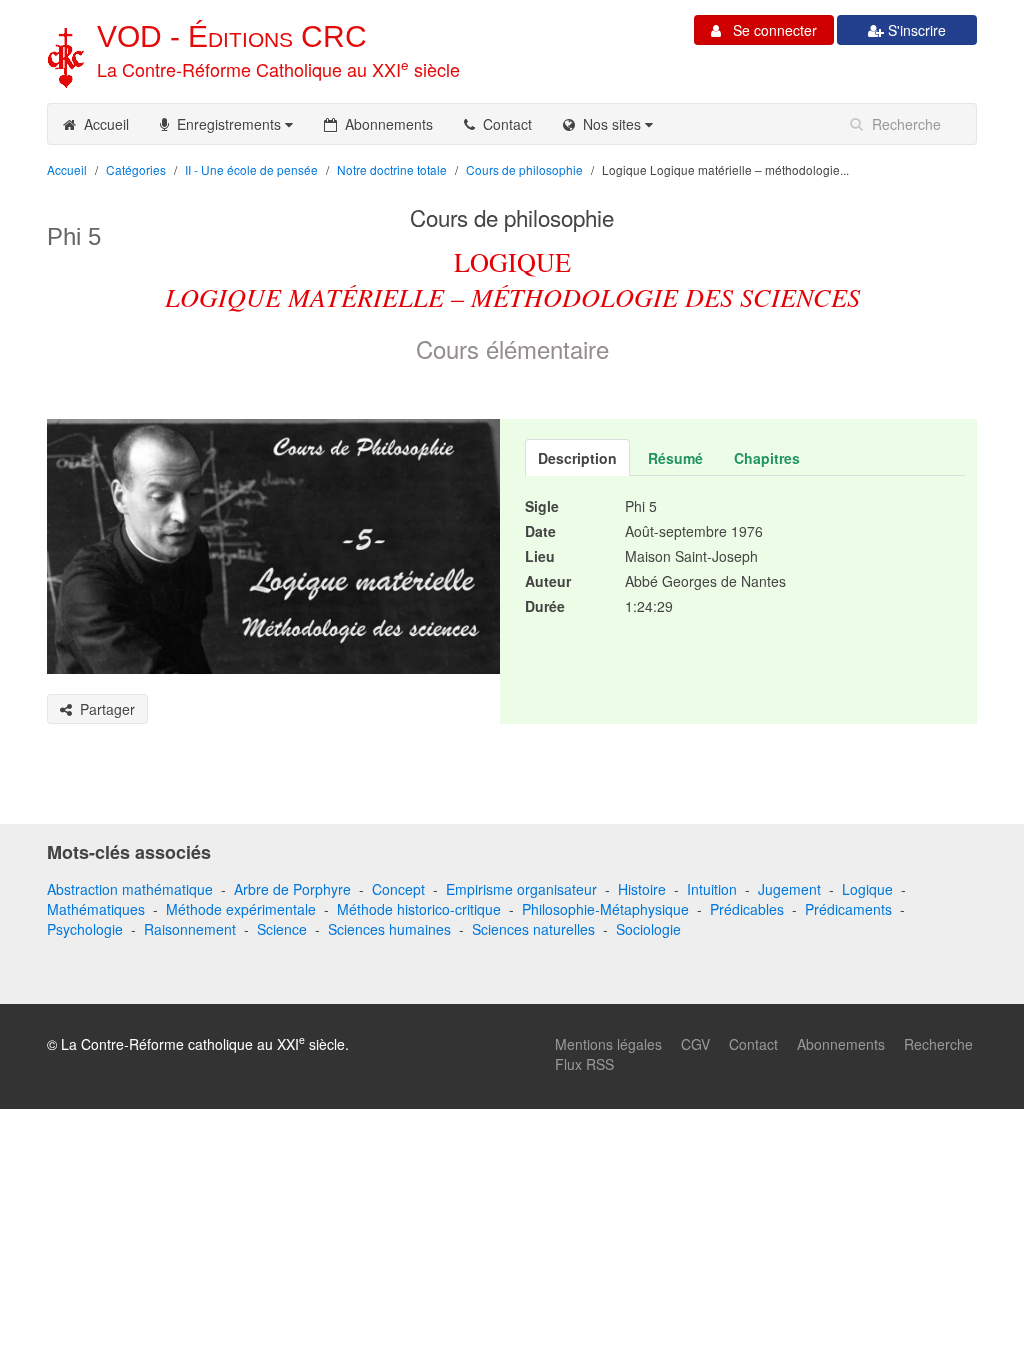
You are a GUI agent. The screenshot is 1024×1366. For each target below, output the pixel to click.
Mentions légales (608, 1044)
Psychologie (85, 929)
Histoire (642, 889)
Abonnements (385, 124)
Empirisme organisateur (521, 889)
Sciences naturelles (533, 929)
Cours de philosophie (524, 169)
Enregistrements (227, 124)
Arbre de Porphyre (292, 889)
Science (282, 929)
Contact (503, 124)
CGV (695, 1044)
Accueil (102, 124)
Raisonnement (190, 929)
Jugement (789, 889)
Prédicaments (848, 909)
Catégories (136, 169)
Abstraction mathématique (130, 889)
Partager (103, 709)
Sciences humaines (389, 929)
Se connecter (769, 30)
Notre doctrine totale (392, 169)
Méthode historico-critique (419, 909)
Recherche (938, 1044)
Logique (867, 889)
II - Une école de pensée (251, 169)
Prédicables (747, 909)
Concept (398, 889)
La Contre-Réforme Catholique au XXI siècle (278, 69)
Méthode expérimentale (241, 909)
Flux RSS (584, 1064)
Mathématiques (96, 909)
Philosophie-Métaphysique (605, 909)
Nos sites (610, 124)
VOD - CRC (232, 36)
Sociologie (648, 929)
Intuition (712, 889)
